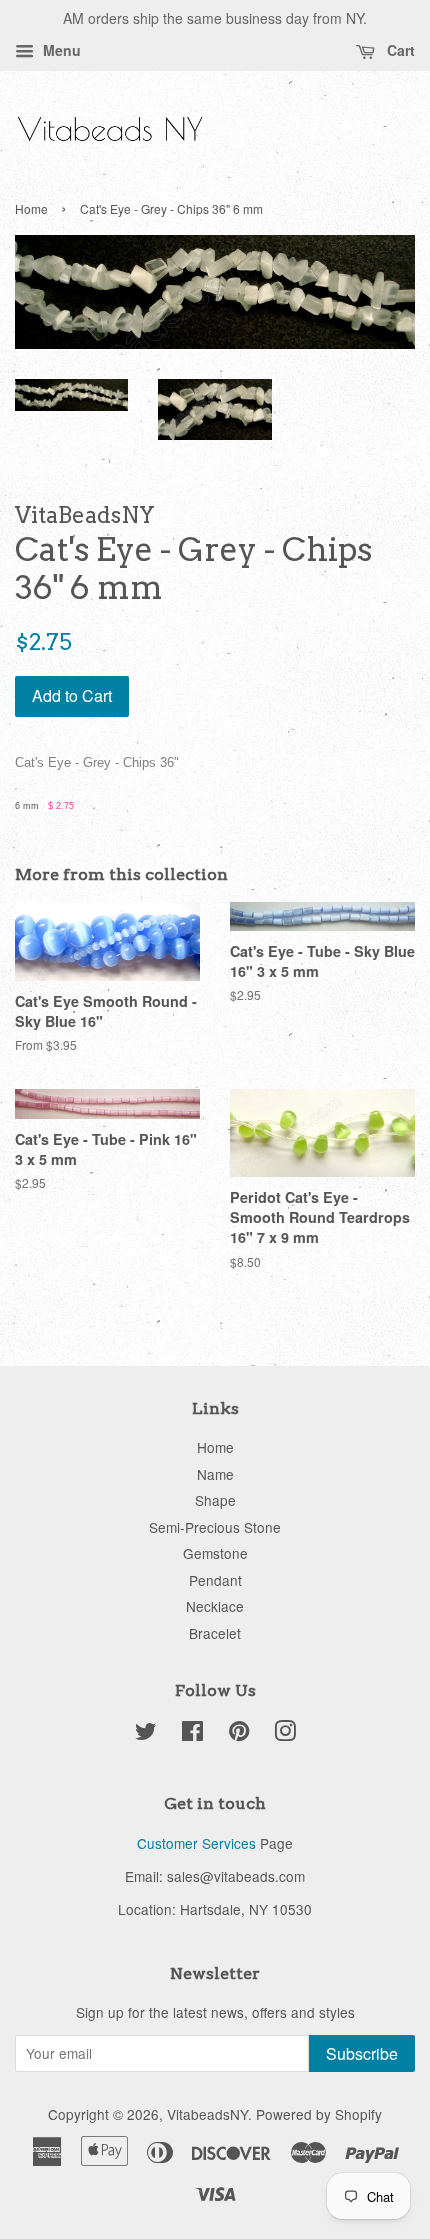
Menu (60, 50)
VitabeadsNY (207, 2114)
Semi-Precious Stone (215, 1527)
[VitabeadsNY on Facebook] (192, 1734)
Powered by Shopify (319, 2114)
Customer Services (196, 1843)
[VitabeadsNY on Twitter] (146, 1734)
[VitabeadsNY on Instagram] (285, 1734)
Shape (215, 1500)
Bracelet (215, 1633)
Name (215, 1474)
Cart (399, 50)
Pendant (215, 1580)
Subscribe (362, 2053)
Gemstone (215, 1553)
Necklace (215, 1606)
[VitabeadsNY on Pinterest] (239, 1734)
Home (31, 208)
